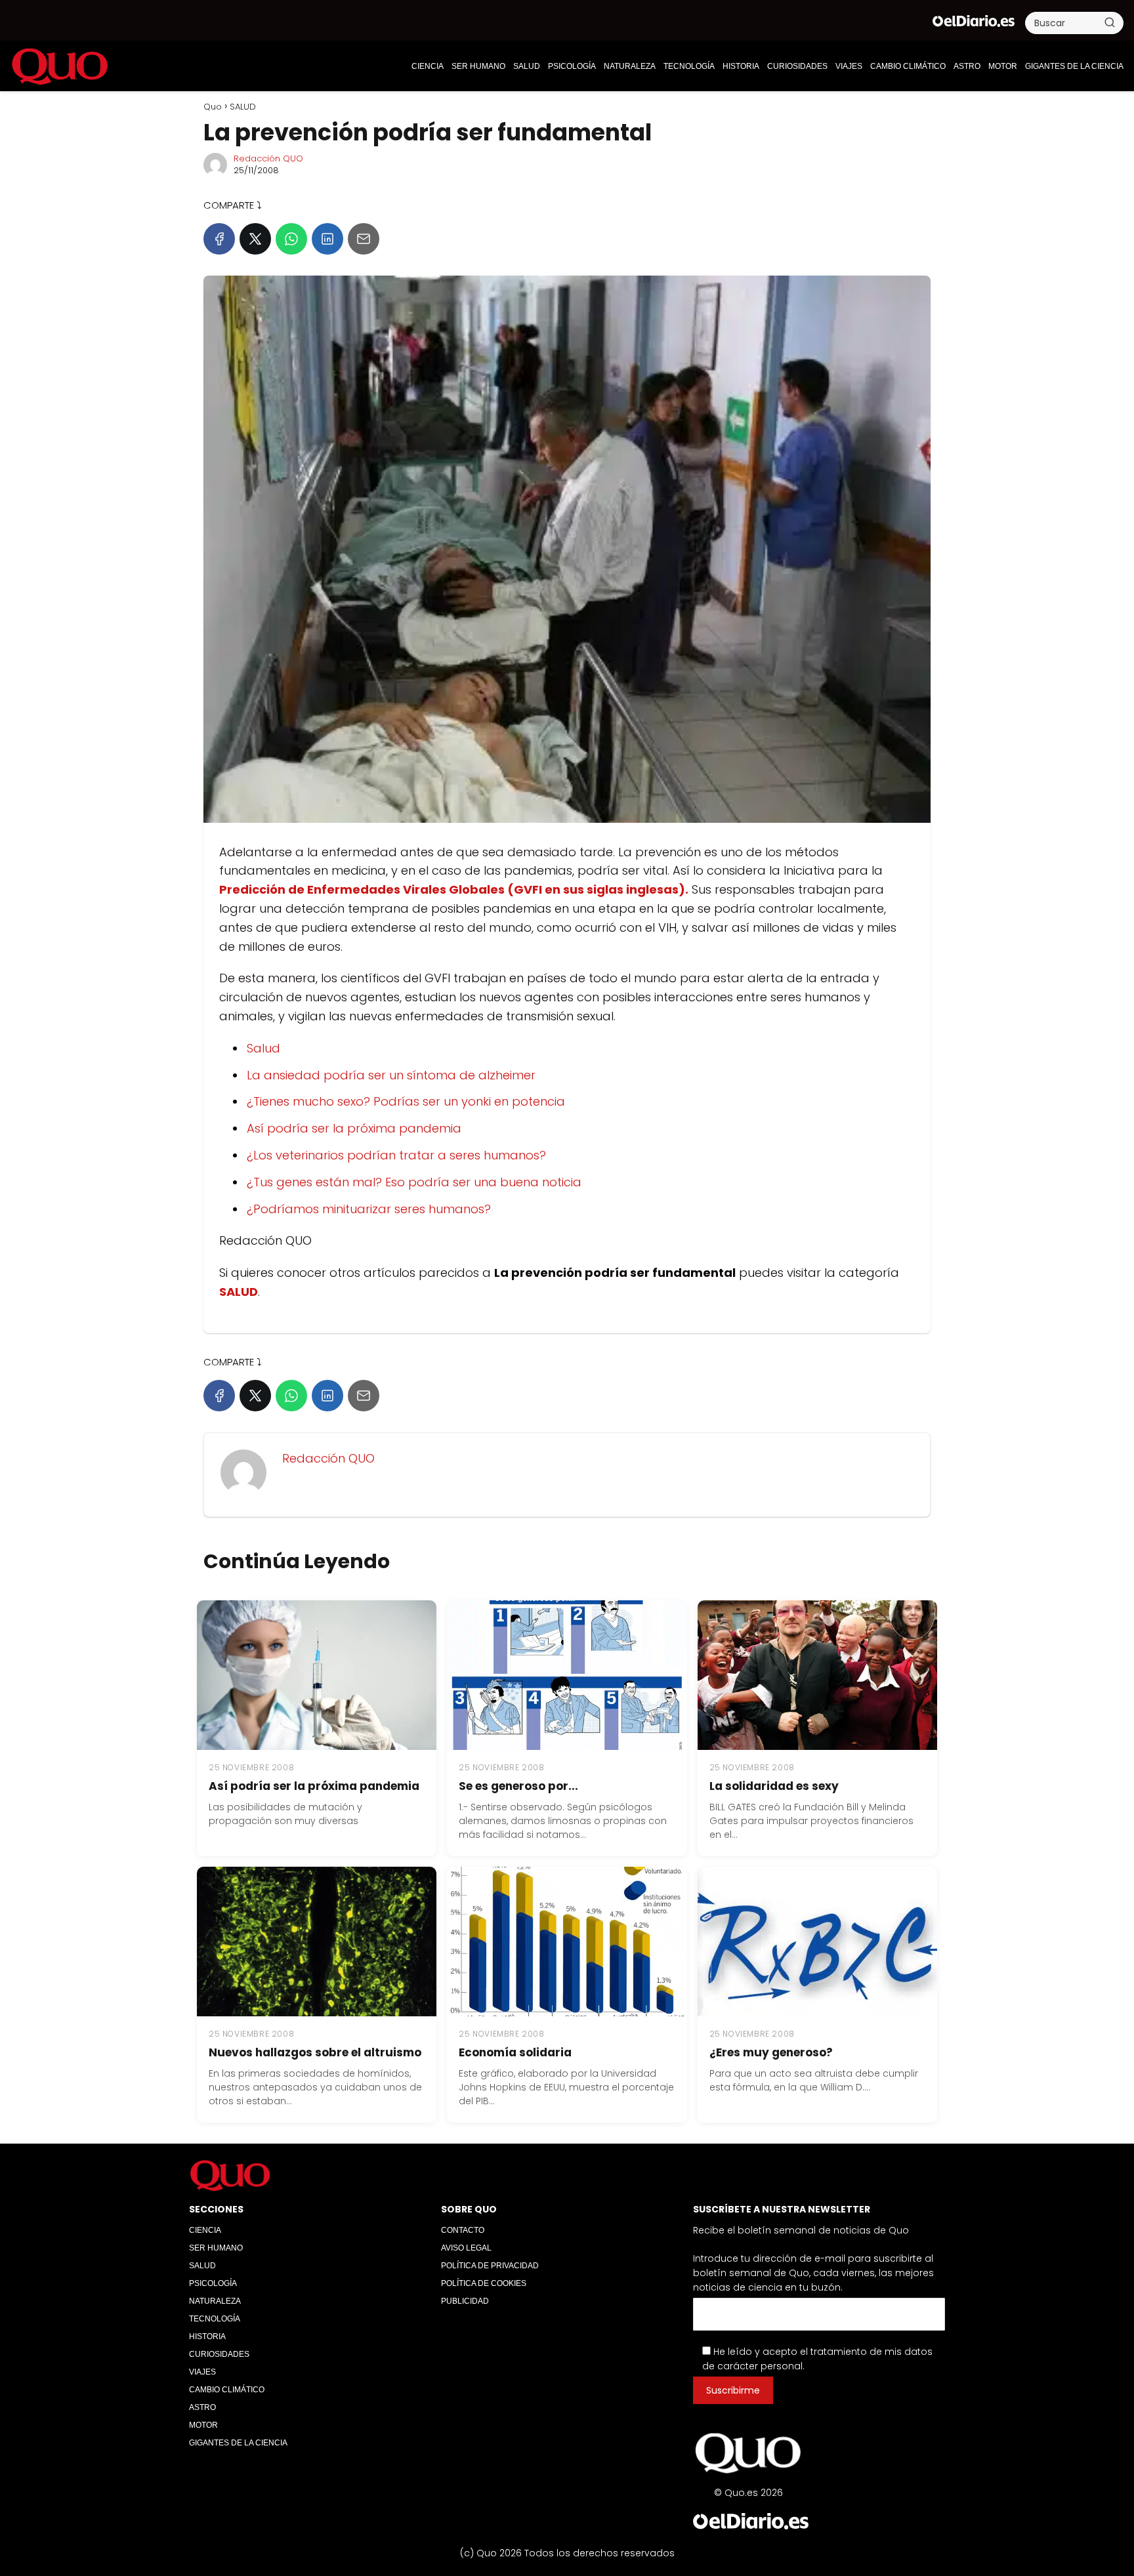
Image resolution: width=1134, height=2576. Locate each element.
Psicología (572, 66)
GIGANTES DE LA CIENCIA (1074, 66)
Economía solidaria (515, 2052)
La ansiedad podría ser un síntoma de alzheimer (391, 1075)
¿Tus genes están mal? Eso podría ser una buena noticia (414, 1182)
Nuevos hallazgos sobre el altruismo (315, 2052)
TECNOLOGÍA (689, 66)
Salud (263, 1048)
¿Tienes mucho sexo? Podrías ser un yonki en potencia (406, 1101)
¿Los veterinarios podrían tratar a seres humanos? (396, 1155)
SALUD (527, 66)
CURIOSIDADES (797, 66)
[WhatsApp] (291, 239)
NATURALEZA (630, 66)
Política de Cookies (484, 2283)
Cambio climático (908, 66)
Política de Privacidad (490, 2266)
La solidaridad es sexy (774, 1786)
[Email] (364, 239)
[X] (255, 239)
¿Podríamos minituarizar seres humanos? (369, 1209)
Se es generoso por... (518, 1786)
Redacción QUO (268, 158)
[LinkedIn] (327, 239)
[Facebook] (219, 239)
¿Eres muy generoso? (771, 2052)
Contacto (463, 2230)
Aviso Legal (466, 2248)
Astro (967, 66)
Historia (741, 66)
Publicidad (465, 2301)
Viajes (849, 66)
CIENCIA (428, 66)
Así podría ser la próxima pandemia (354, 1128)
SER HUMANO (478, 66)
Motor (1003, 66)
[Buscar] (1110, 22)
